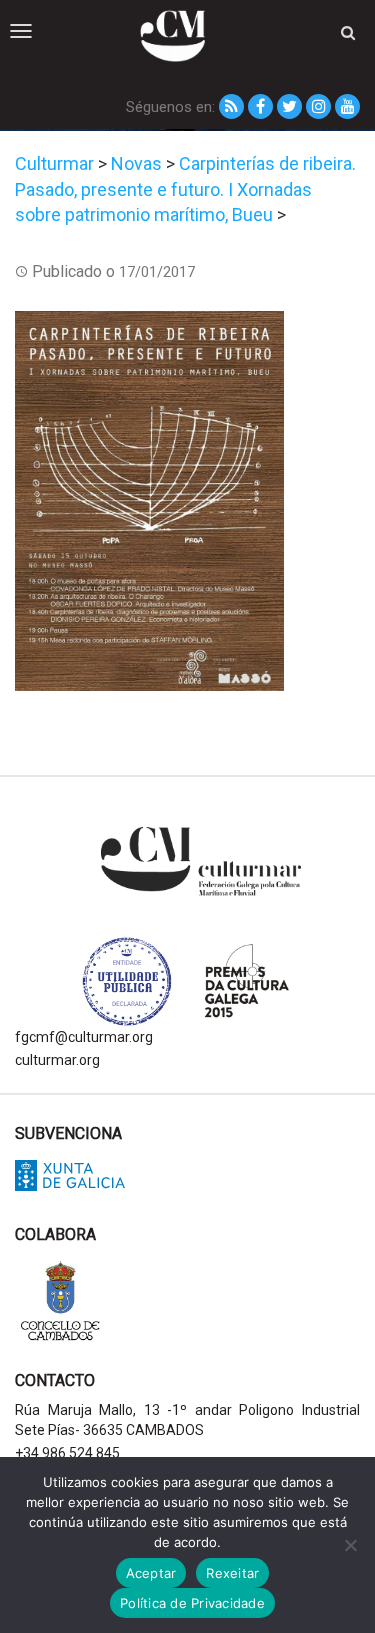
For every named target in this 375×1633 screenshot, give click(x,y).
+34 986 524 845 (67, 1453)
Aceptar (151, 1573)
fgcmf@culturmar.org (84, 1037)
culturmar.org (57, 1060)
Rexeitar (232, 1573)
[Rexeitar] (350, 1545)
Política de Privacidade (192, 1603)
